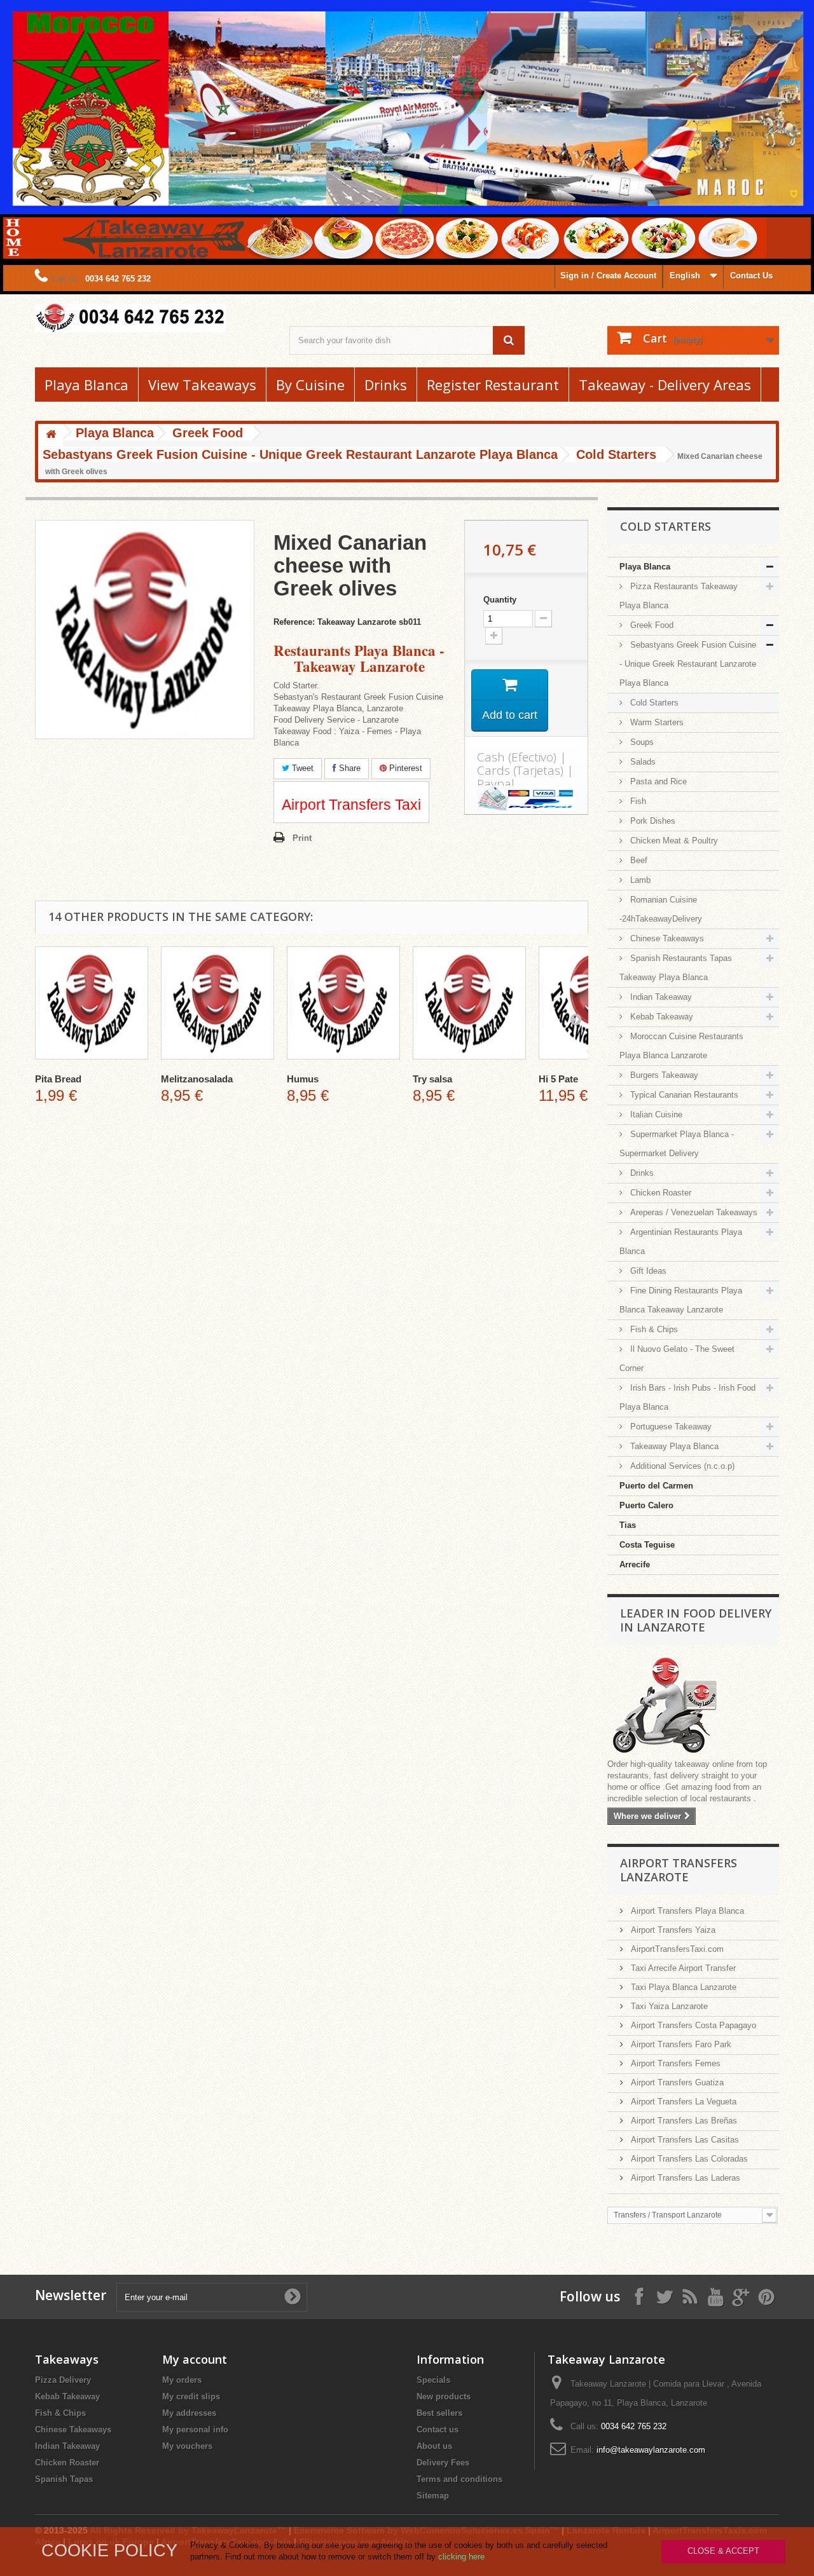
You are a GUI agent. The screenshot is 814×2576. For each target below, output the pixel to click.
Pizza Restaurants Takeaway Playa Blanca (679, 596)
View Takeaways (202, 385)
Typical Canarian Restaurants (683, 1095)
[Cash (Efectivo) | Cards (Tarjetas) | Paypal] (526, 798)
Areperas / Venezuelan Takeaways (693, 1212)
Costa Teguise (647, 1545)
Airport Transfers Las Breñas (683, 2121)
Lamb (639, 880)
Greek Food (651, 625)
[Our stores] (693, 1707)
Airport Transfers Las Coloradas (688, 2159)
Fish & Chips (653, 1329)
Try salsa (432, 1079)
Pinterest (404, 768)
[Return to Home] (51, 435)
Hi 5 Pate (558, 1079)
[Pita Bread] (92, 1003)
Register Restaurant (493, 385)
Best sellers (439, 2413)
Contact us (438, 2429)
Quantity (500, 600)
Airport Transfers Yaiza (672, 1930)
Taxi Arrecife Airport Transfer (682, 1968)
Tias (628, 1525)
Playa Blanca (86, 385)
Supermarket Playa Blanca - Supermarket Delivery (677, 1144)
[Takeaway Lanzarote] (153, 318)
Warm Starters (656, 722)
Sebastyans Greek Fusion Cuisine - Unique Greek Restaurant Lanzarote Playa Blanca (688, 664)
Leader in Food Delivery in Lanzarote (696, 1620)
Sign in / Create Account (608, 276)
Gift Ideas (647, 1271)
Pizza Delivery (63, 2380)
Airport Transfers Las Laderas (684, 2178)
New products (444, 2396)
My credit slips (191, 2396)
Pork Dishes (652, 821)
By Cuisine (310, 385)
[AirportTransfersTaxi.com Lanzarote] (741, 2296)
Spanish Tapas (64, 2479)
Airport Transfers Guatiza (676, 2082)
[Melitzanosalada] (217, 1003)
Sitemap (433, 2496)
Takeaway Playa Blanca (673, 1446)
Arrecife (635, 1564)
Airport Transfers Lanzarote (679, 1870)
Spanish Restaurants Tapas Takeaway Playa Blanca (676, 968)
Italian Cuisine (655, 1114)
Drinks (386, 385)
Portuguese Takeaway (670, 1427)
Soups (641, 742)
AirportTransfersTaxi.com (676, 1949)
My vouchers (187, 2446)
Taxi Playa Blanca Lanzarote (682, 1987)
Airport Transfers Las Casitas (684, 2140)
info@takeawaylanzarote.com (651, 2450)
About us (434, 2446)
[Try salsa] (469, 1003)
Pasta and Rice (657, 781)
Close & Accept (723, 2551)
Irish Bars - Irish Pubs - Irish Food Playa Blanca (687, 1397)
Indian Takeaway (660, 997)
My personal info (195, 2429)
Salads (642, 762)
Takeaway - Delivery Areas (665, 385)
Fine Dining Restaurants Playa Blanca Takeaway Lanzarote (681, 1300)
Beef (638, 860)
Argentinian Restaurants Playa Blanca (681, 1242)
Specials (433, 2380)
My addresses (189, 2413)
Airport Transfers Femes (674, 2063)
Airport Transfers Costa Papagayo (692, 2025)
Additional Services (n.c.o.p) (681, 1466)
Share (348, 768)
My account (195, 2359)
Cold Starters (653, 703)
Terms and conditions (459, 2479)
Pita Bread (58, 1079)
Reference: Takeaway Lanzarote (335, 622)
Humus (303, 1079)
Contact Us (751, 276)
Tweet (301, 768)
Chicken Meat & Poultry (673, 841)
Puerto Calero (646, 1505)
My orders (182, 2380)
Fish (637, 801)
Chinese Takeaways (666, 938)
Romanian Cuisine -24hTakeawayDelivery (661, 909)
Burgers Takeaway (663, 1075)
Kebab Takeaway (660, 1017)
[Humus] (343, 1003)
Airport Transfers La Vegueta (682, 2102)
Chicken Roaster (659, 1193)
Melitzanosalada (197, 1079)
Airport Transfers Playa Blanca (686, 1911)
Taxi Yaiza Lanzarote (668, 2006)
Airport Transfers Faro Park (680, 2044)
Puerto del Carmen (656, 1486)
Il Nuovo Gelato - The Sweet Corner (677, 1359)
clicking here (461, 2557)
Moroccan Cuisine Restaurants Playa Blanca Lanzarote (681, 1046)
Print (302, 838)
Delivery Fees (443, 2463)
